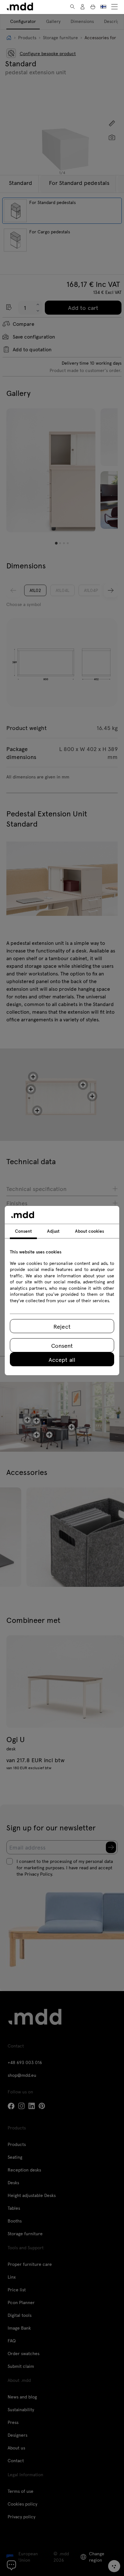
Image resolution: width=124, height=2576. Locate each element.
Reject (62, 1326)
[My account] (83, 7)
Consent (62, 1345)
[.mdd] (20, 7)
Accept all (62, 1359)
